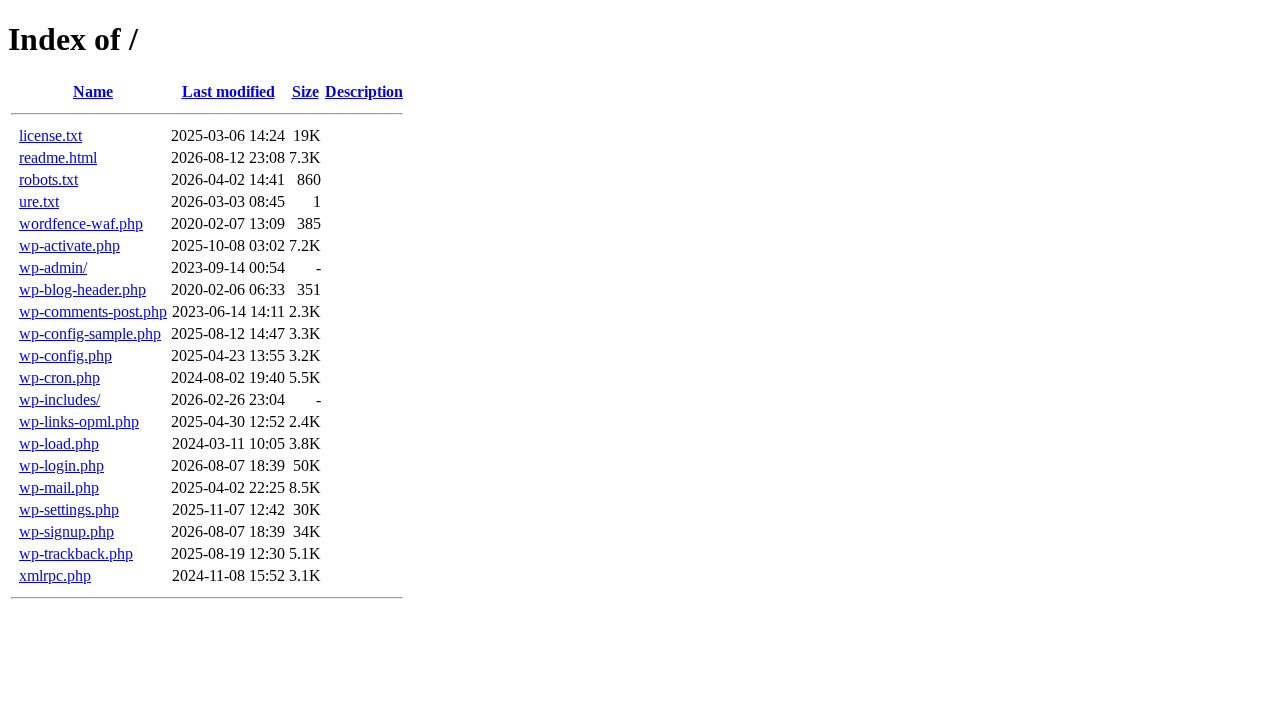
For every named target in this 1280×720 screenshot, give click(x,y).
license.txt (50, 135)
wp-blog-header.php (82, 289)
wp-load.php (59, 443)
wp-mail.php (59, 487)
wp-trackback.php (76, 553)
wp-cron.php (59, 377)
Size (305, 91)
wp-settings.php (69, 509)
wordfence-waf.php (81, 223)
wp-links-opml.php (79, 421)
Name (93, 91)
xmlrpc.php (55, 575)
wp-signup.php (66, 531)
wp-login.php (61, 465)
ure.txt (39, 201)
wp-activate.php (69, 245)
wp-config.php (65, 355)
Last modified (228, 91)
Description (364, 91)
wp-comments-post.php (93, 311)
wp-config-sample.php (90, 333)
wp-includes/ (59, 399)
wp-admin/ (53, 267)
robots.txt (48, 179)
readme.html (58, 157)
